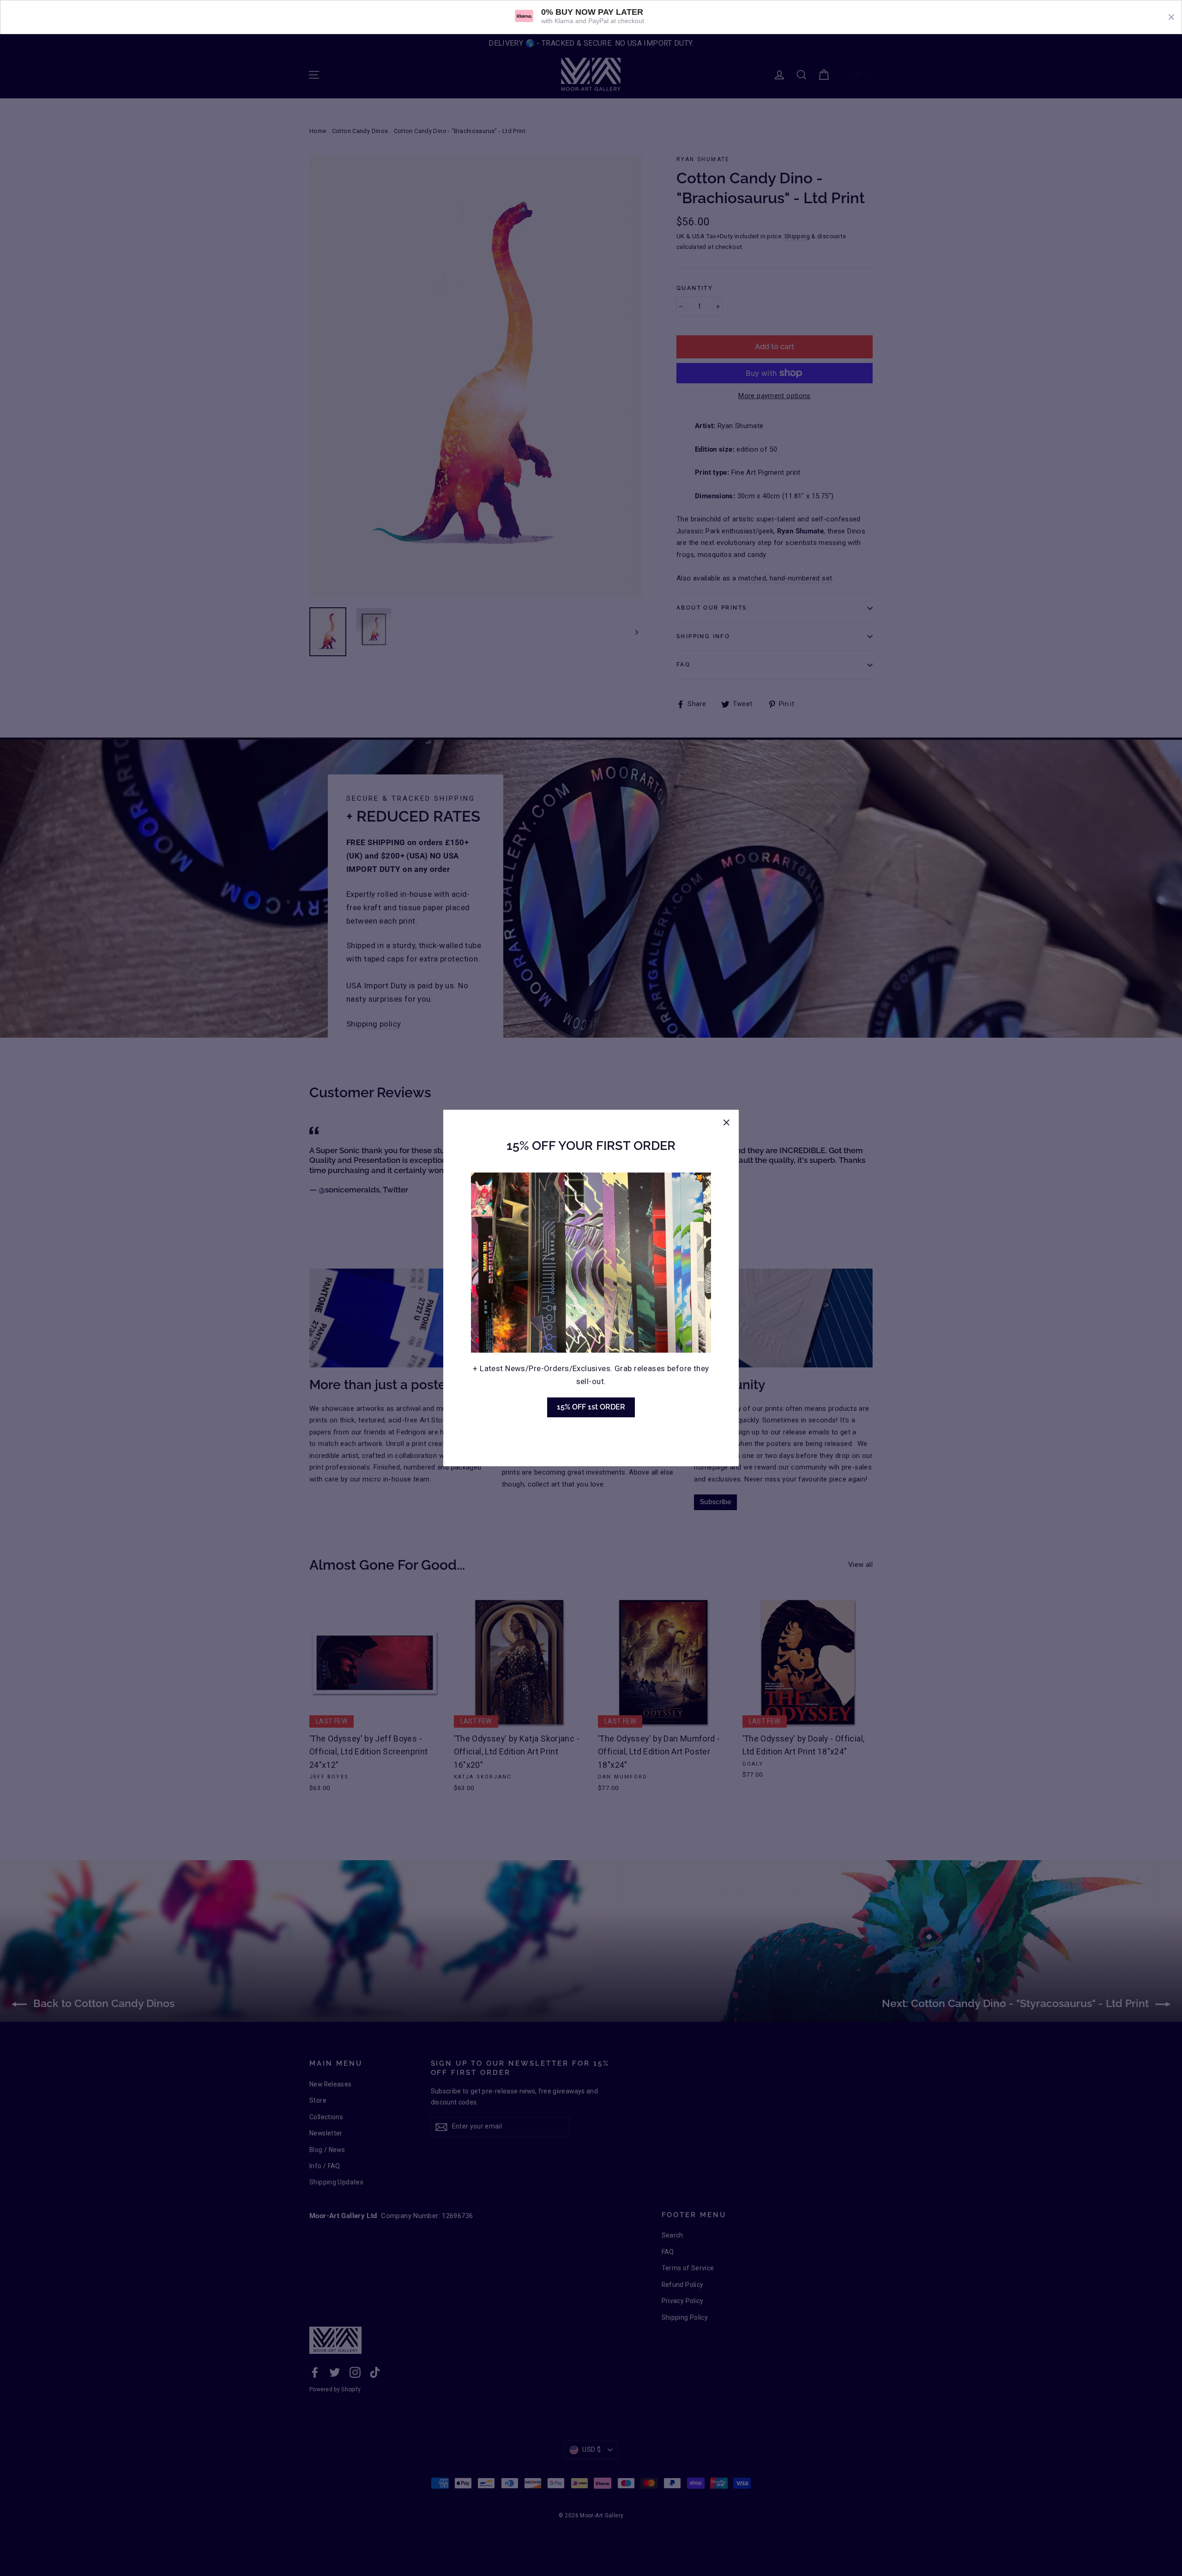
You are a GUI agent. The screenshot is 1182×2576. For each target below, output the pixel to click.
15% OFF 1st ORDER (591, 1407)
